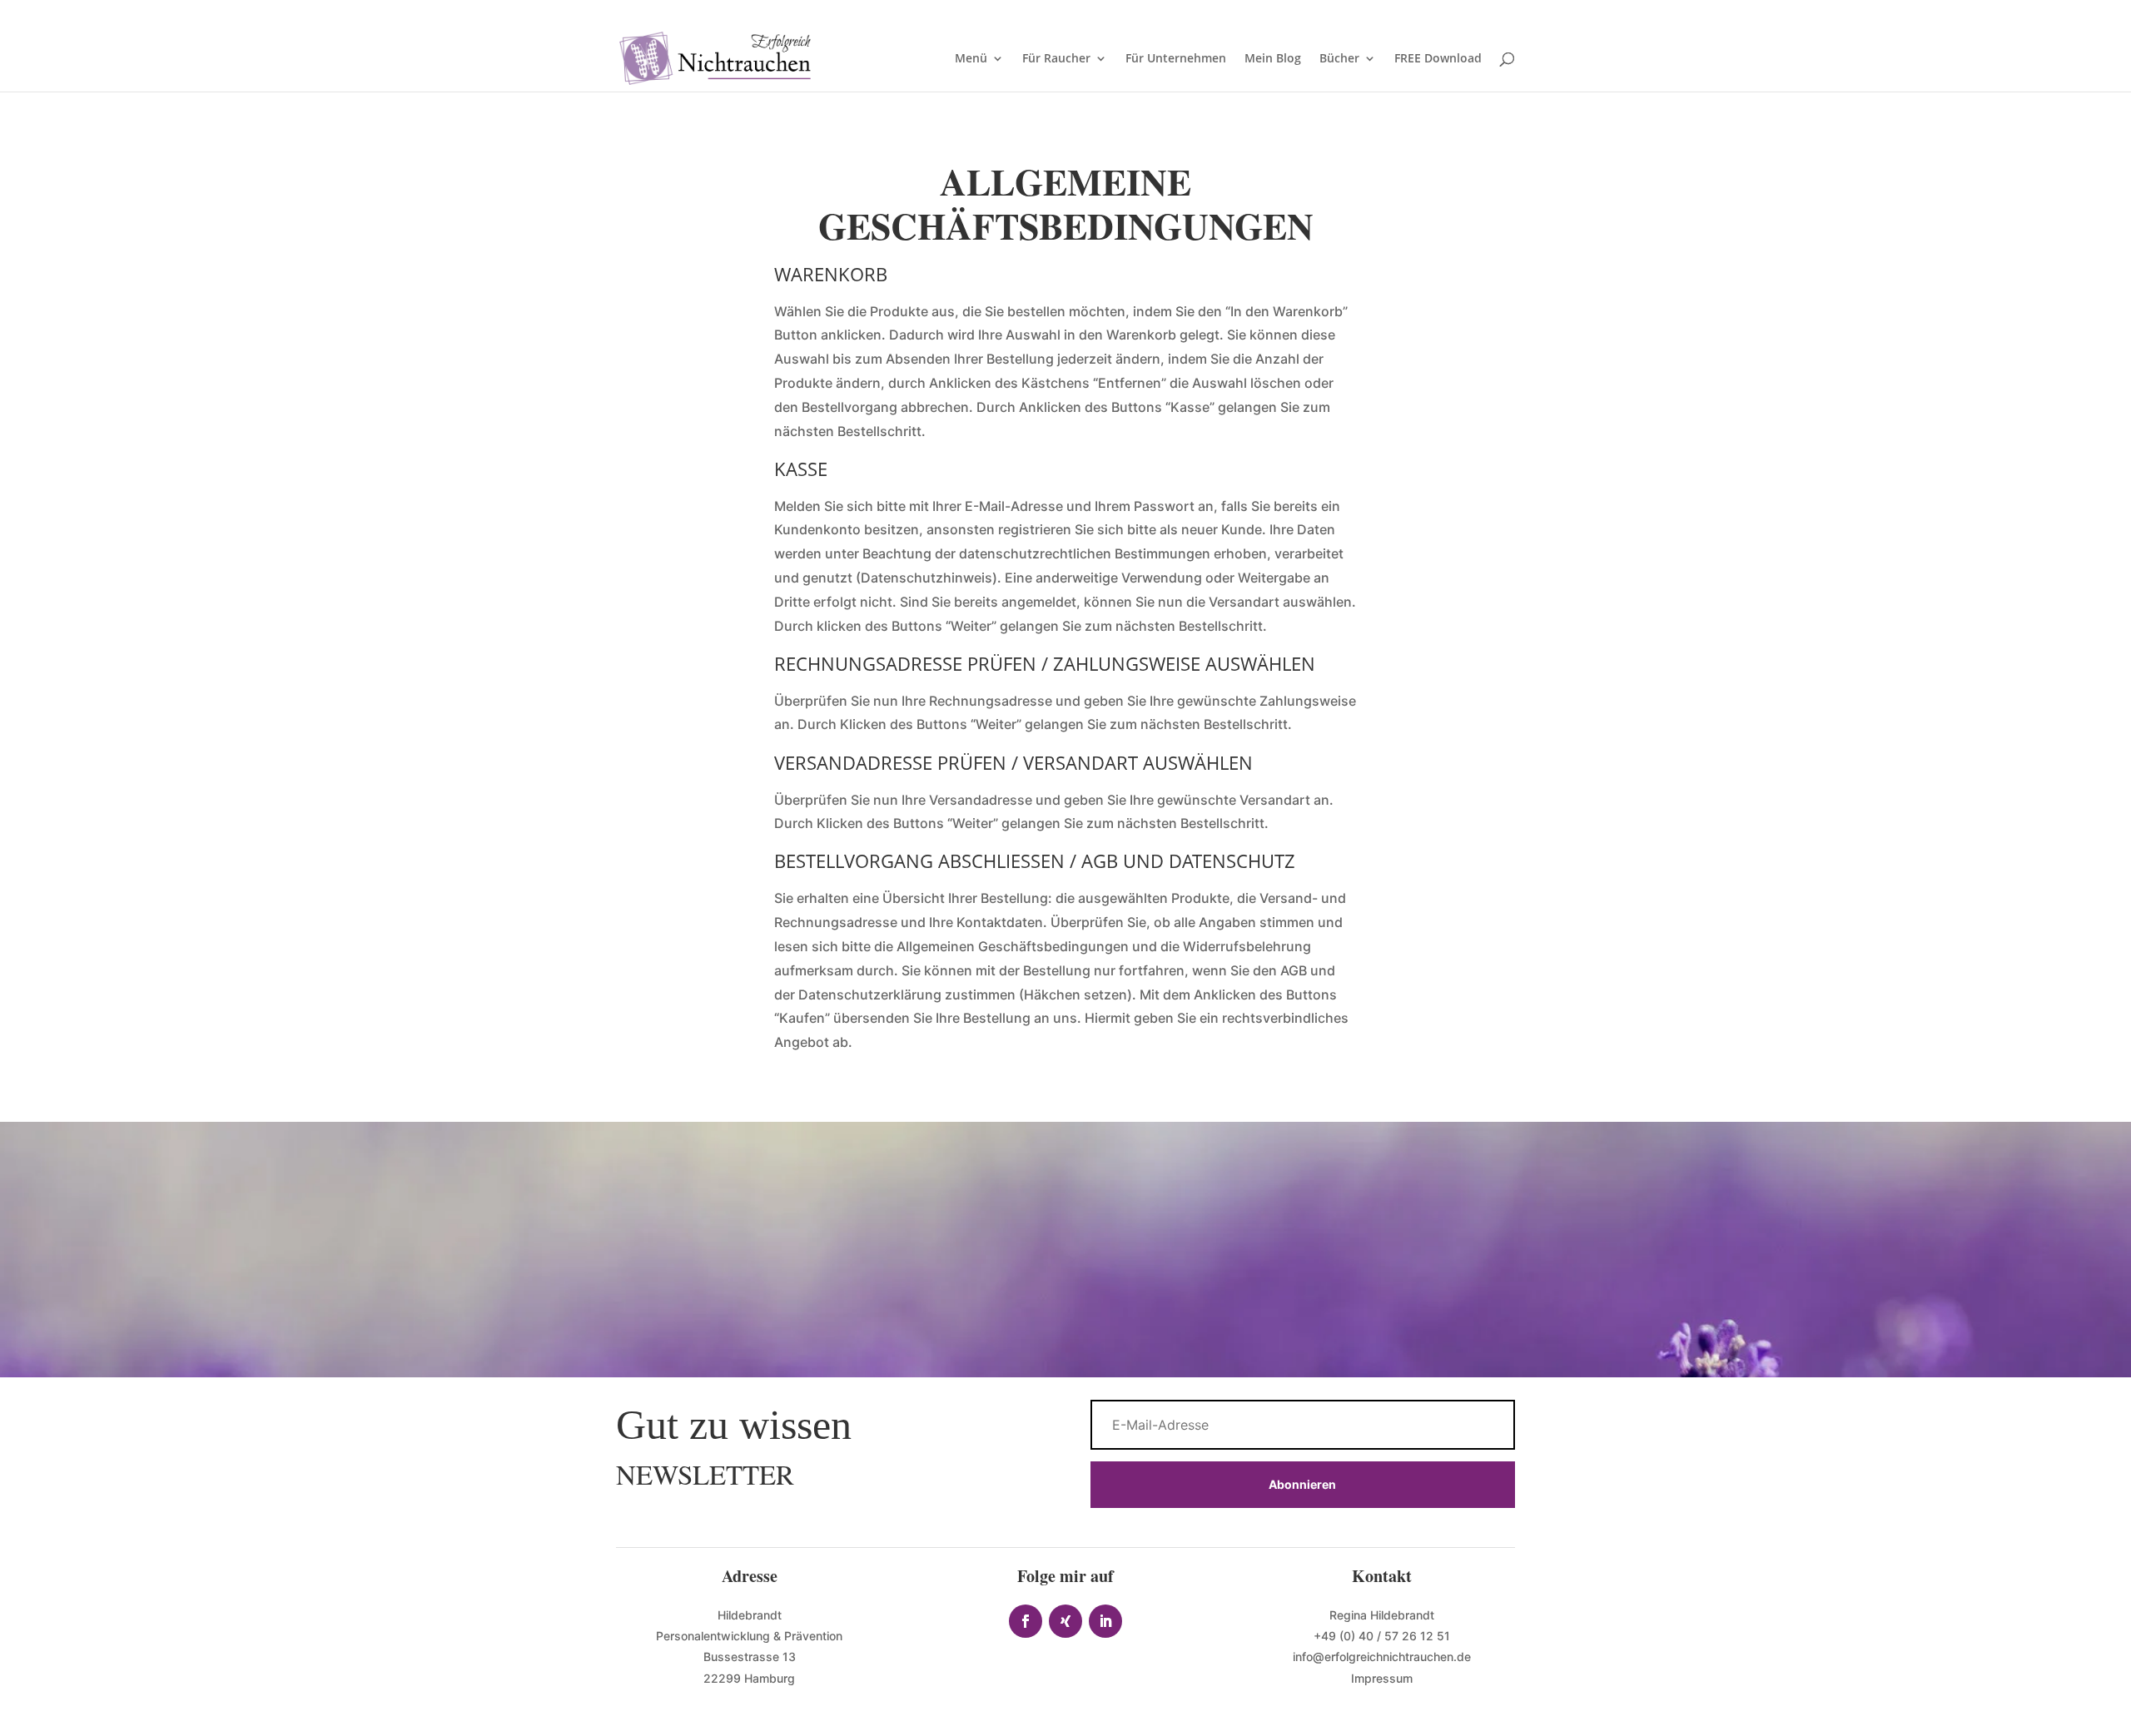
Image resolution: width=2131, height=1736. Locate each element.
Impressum (1382, 1678)
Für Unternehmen (1176, 59)
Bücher (1339, 59)
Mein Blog (1273, 59)
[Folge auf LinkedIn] (1105, 1621)
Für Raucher (1056, 59)
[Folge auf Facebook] (1026, 1621)
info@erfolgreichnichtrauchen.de (1382, 1657)
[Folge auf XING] (1065, 1621)
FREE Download (1438, 59)
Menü (971, 59)
